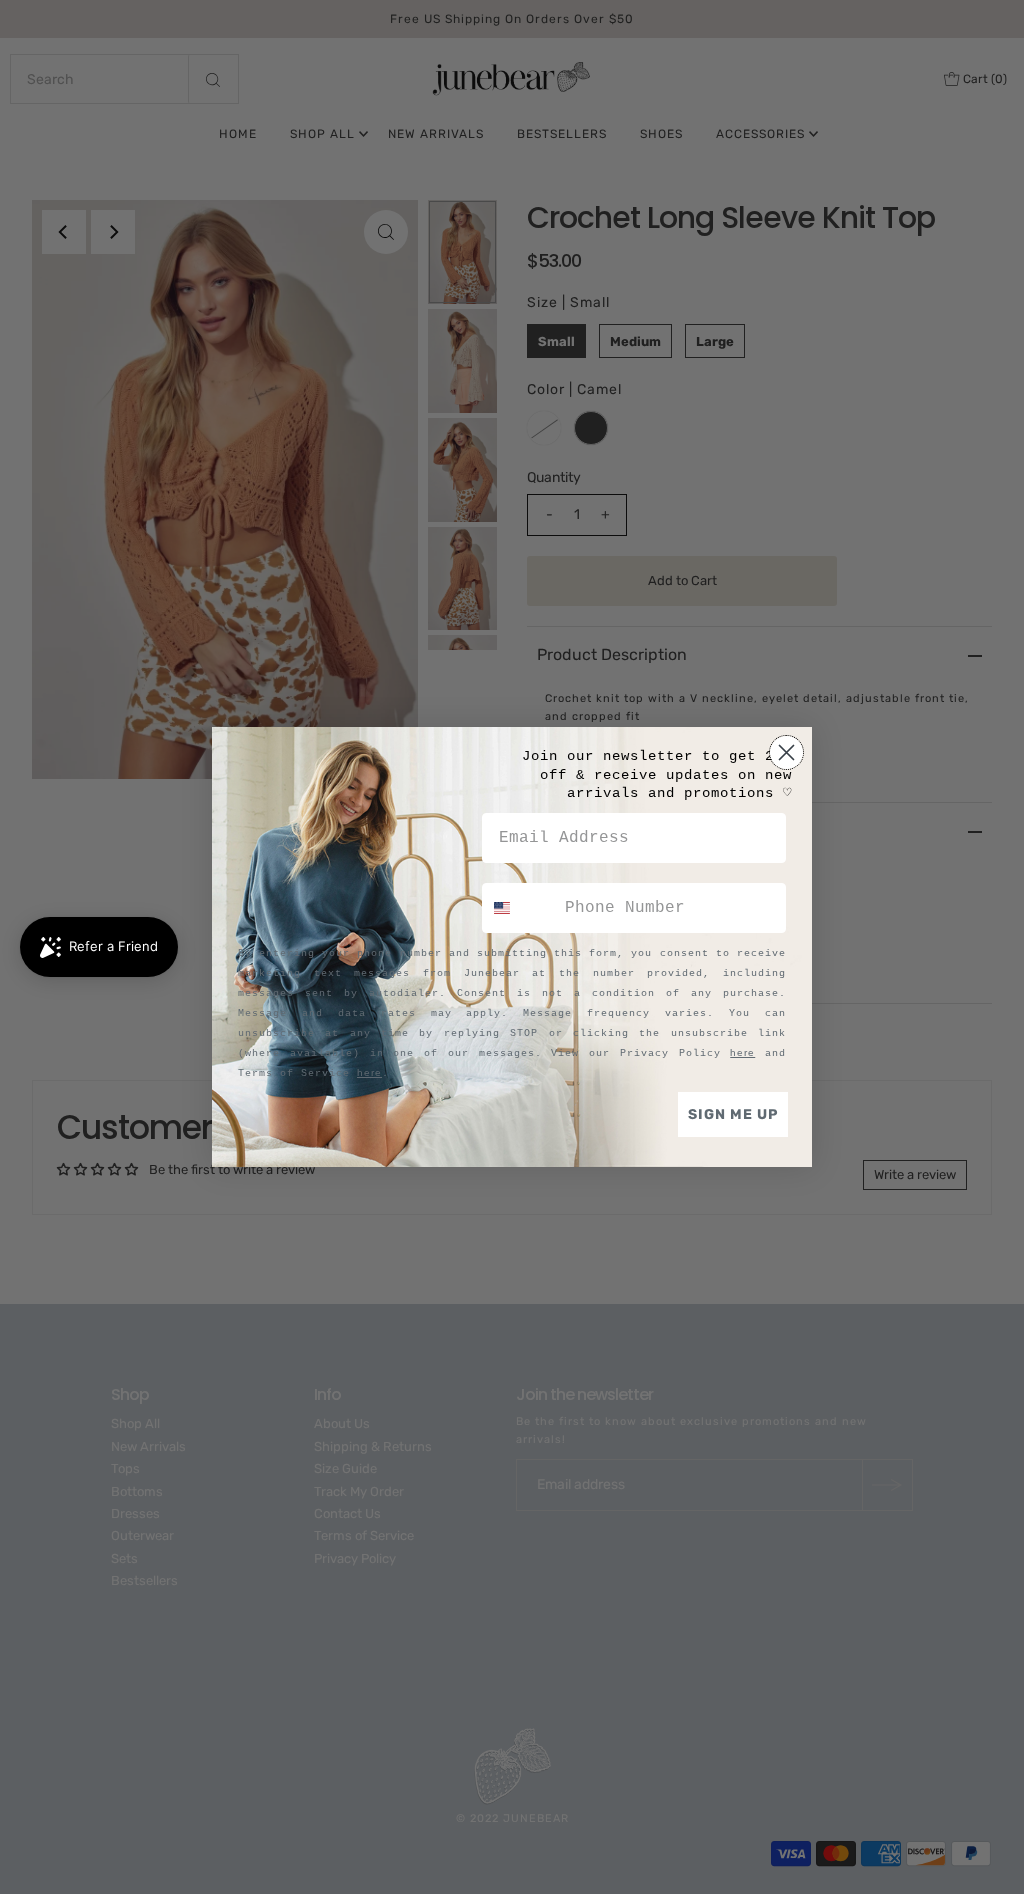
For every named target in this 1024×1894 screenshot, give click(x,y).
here (742, 1052)
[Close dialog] (786, 752)
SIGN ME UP (733, 1114)
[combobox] (519, 908)
